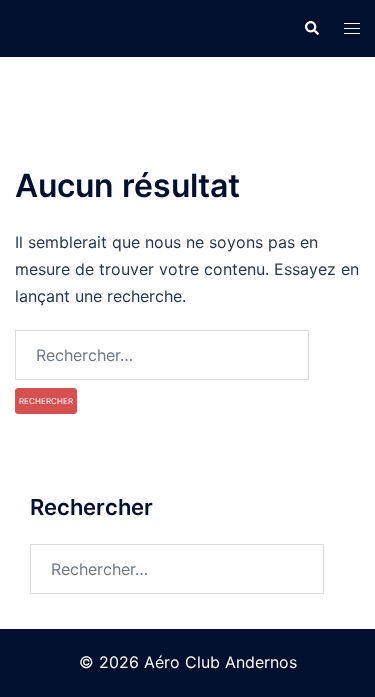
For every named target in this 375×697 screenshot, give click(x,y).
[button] (311, 28)
